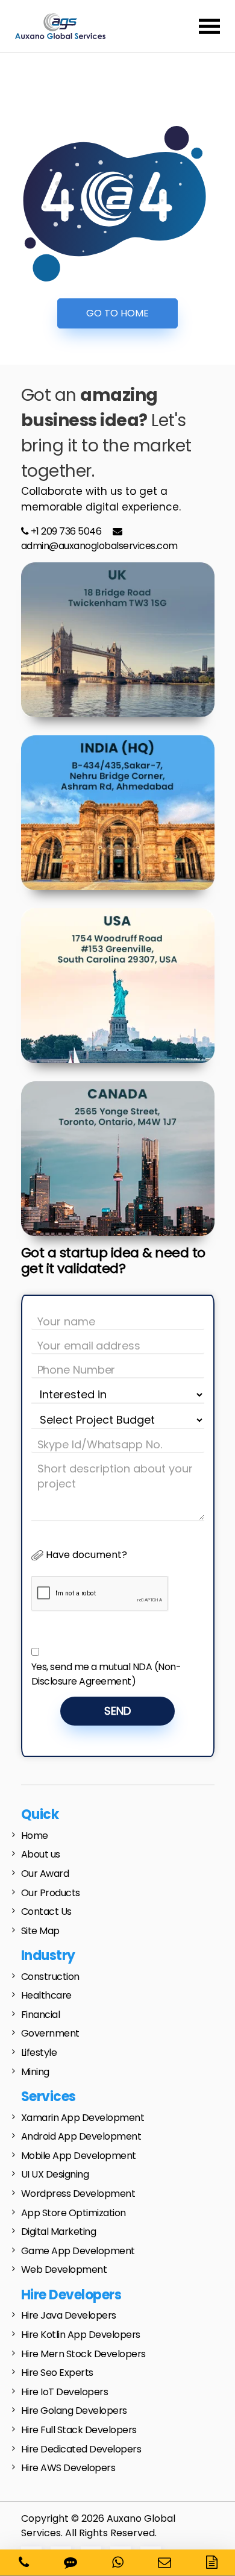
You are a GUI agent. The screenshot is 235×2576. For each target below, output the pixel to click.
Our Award (45, 1874)
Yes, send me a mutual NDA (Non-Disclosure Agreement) (106, 1674)
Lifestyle (39, 2053)
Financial (41, 2015)
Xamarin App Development (83, 2118)
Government (50, 2033)
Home (35, 1836)
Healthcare (46, 1995)
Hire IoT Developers (65, 2392)
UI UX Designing (55, 2174)
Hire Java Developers (69, 2315)
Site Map (40, 1931)
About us (41, 1854)
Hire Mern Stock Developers (83, 2354)
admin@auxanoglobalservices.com (99, 546)
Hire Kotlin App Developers (81, 2335)
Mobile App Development (79, 2156)
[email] (164, 2562)
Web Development (64, 2270)
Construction (50, 1977)
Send (117, 1711)
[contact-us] (212, 2562)
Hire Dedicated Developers (81, 2449)
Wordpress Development (78, 2194)
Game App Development (78, 2251)
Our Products (51, 1893)
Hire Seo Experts (57, 2373)
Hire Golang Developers (74, 2411)
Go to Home (117, 313)
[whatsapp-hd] (118, 2562)
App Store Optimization (74, 2213)
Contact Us (46, 1912)
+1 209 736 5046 (65, 531)
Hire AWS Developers (68, 2468)
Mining (35, 2072)
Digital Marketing (59, 2232)
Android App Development (81, 2136)
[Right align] (209, 26)
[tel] (24, 2562)
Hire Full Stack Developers (79, 2430)
